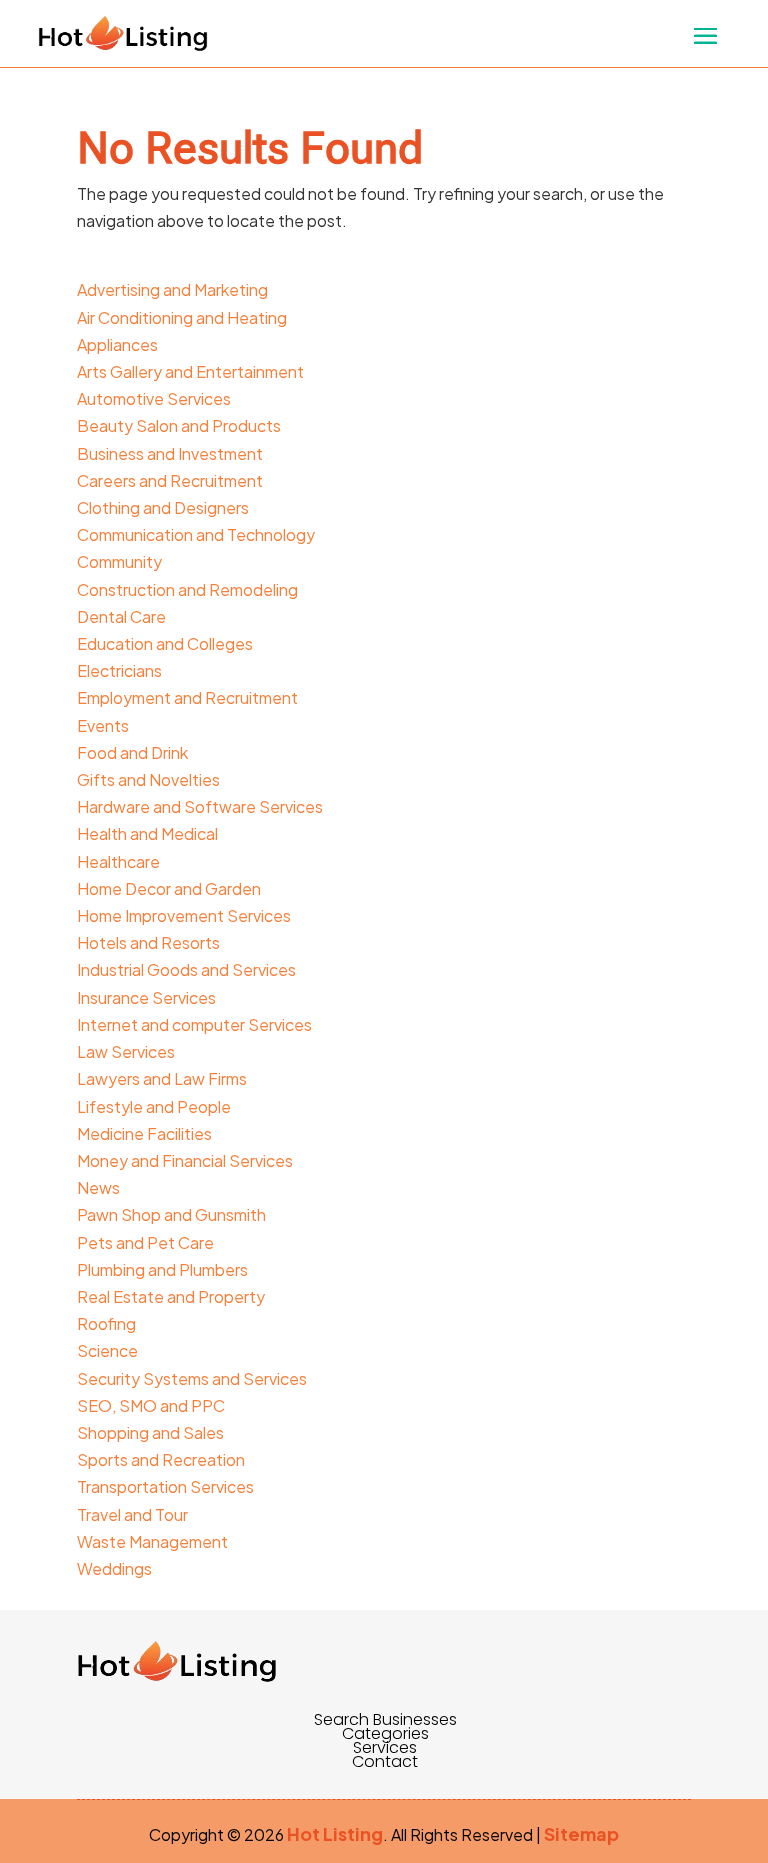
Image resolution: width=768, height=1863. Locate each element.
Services (385, 1748)
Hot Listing (335, 1833)
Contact (385, 1762)
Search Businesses (385, 1720)
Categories (385, 1734)
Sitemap (581, 1833)
